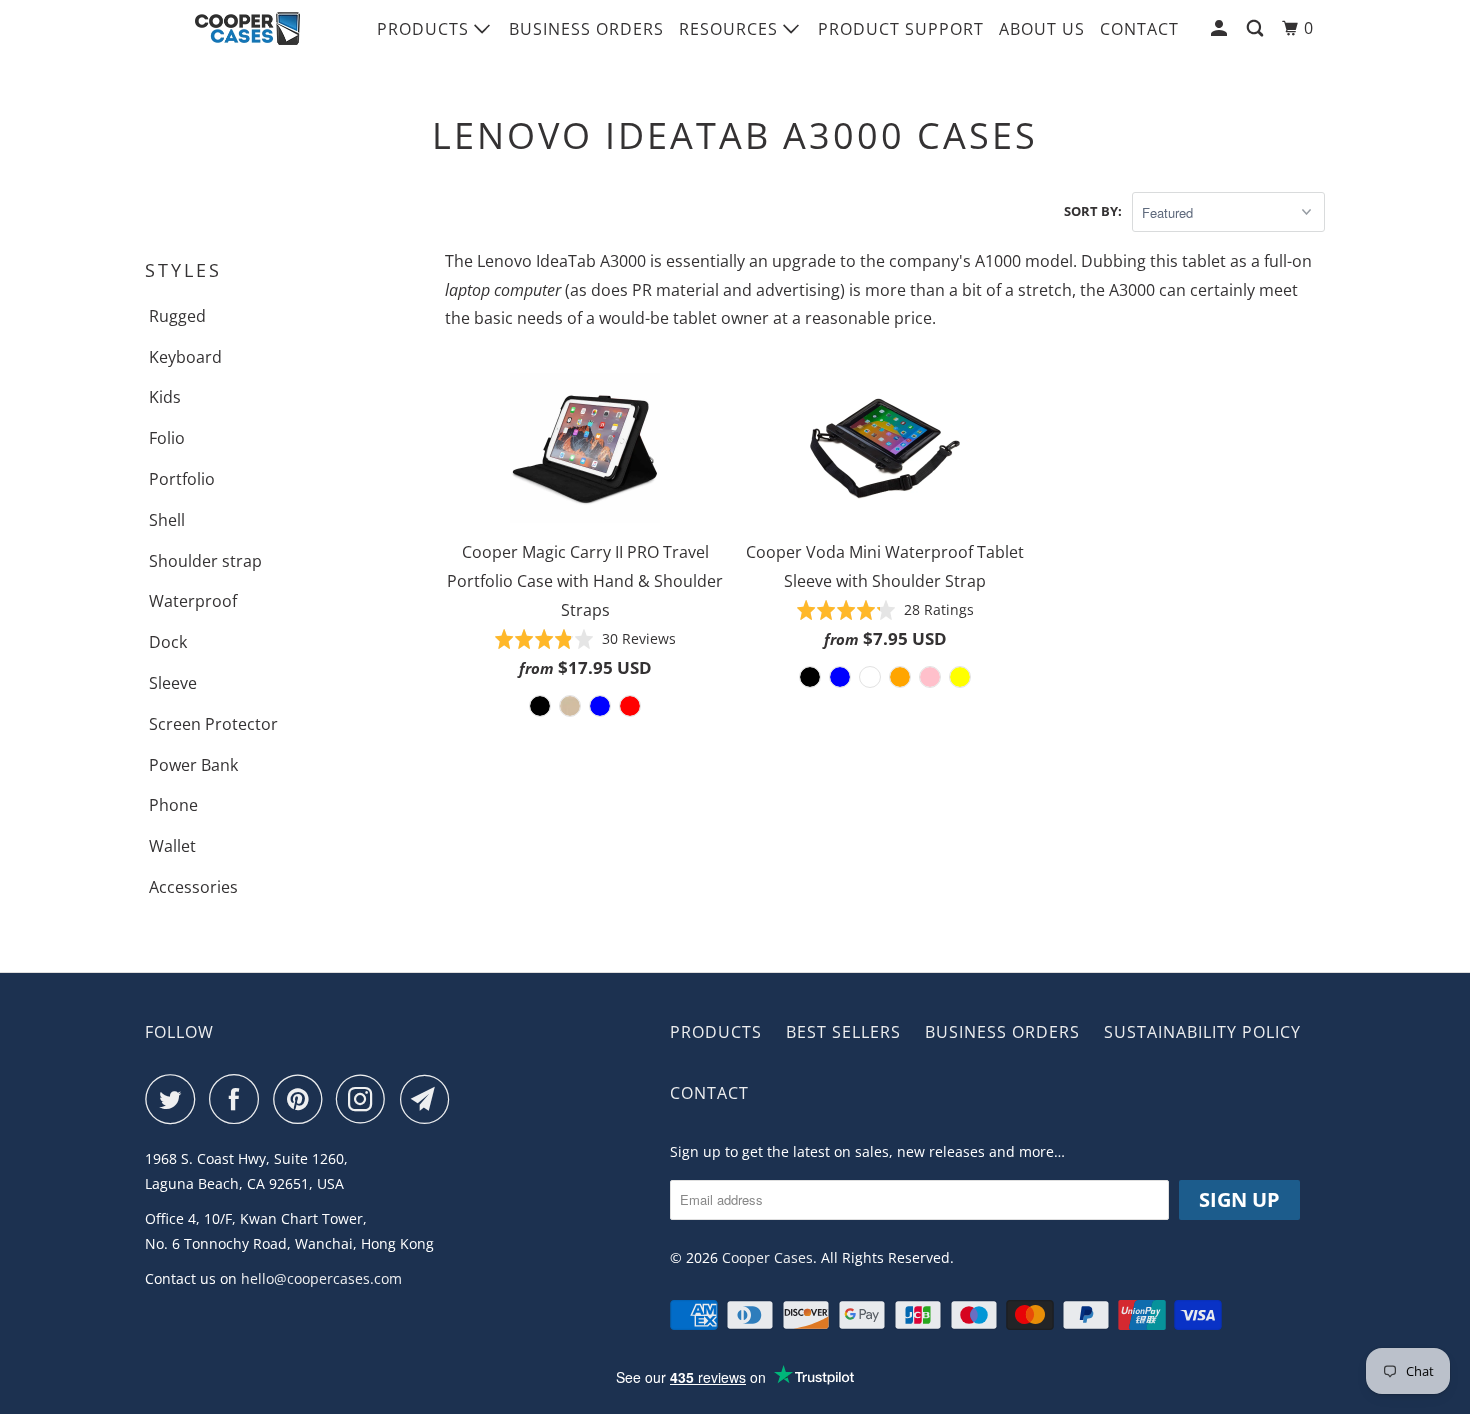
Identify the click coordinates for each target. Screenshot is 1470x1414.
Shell (167, 520)
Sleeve (173, 683)
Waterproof (193, 601)
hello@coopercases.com (321, 1278)
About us (1042, 29)
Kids (165, 397)
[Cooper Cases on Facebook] (239, 1099)
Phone (173, 805)
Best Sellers (843, 1032)
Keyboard (185, 357)
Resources (731, 29)
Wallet (172, 846)
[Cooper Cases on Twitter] (175, 1099)
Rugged (177, 316)
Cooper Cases (767, 1257)
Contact (1139, 29)
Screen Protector (213, 724)
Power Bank (193, 765)
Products (425, 29)
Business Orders (586, 29)
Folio (167, 438)
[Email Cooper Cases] (430, 1099)
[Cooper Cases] (247, 29)
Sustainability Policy (1202, 1032)
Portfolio (182, 479)
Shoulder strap (205, 561)
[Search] (1257, 28)
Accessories (193, 887)
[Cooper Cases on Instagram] (366, 1099)
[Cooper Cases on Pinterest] (302, 1099)
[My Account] (1221, 28)
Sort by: (1093, 211)
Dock (168, 642)
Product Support (901, 29)
